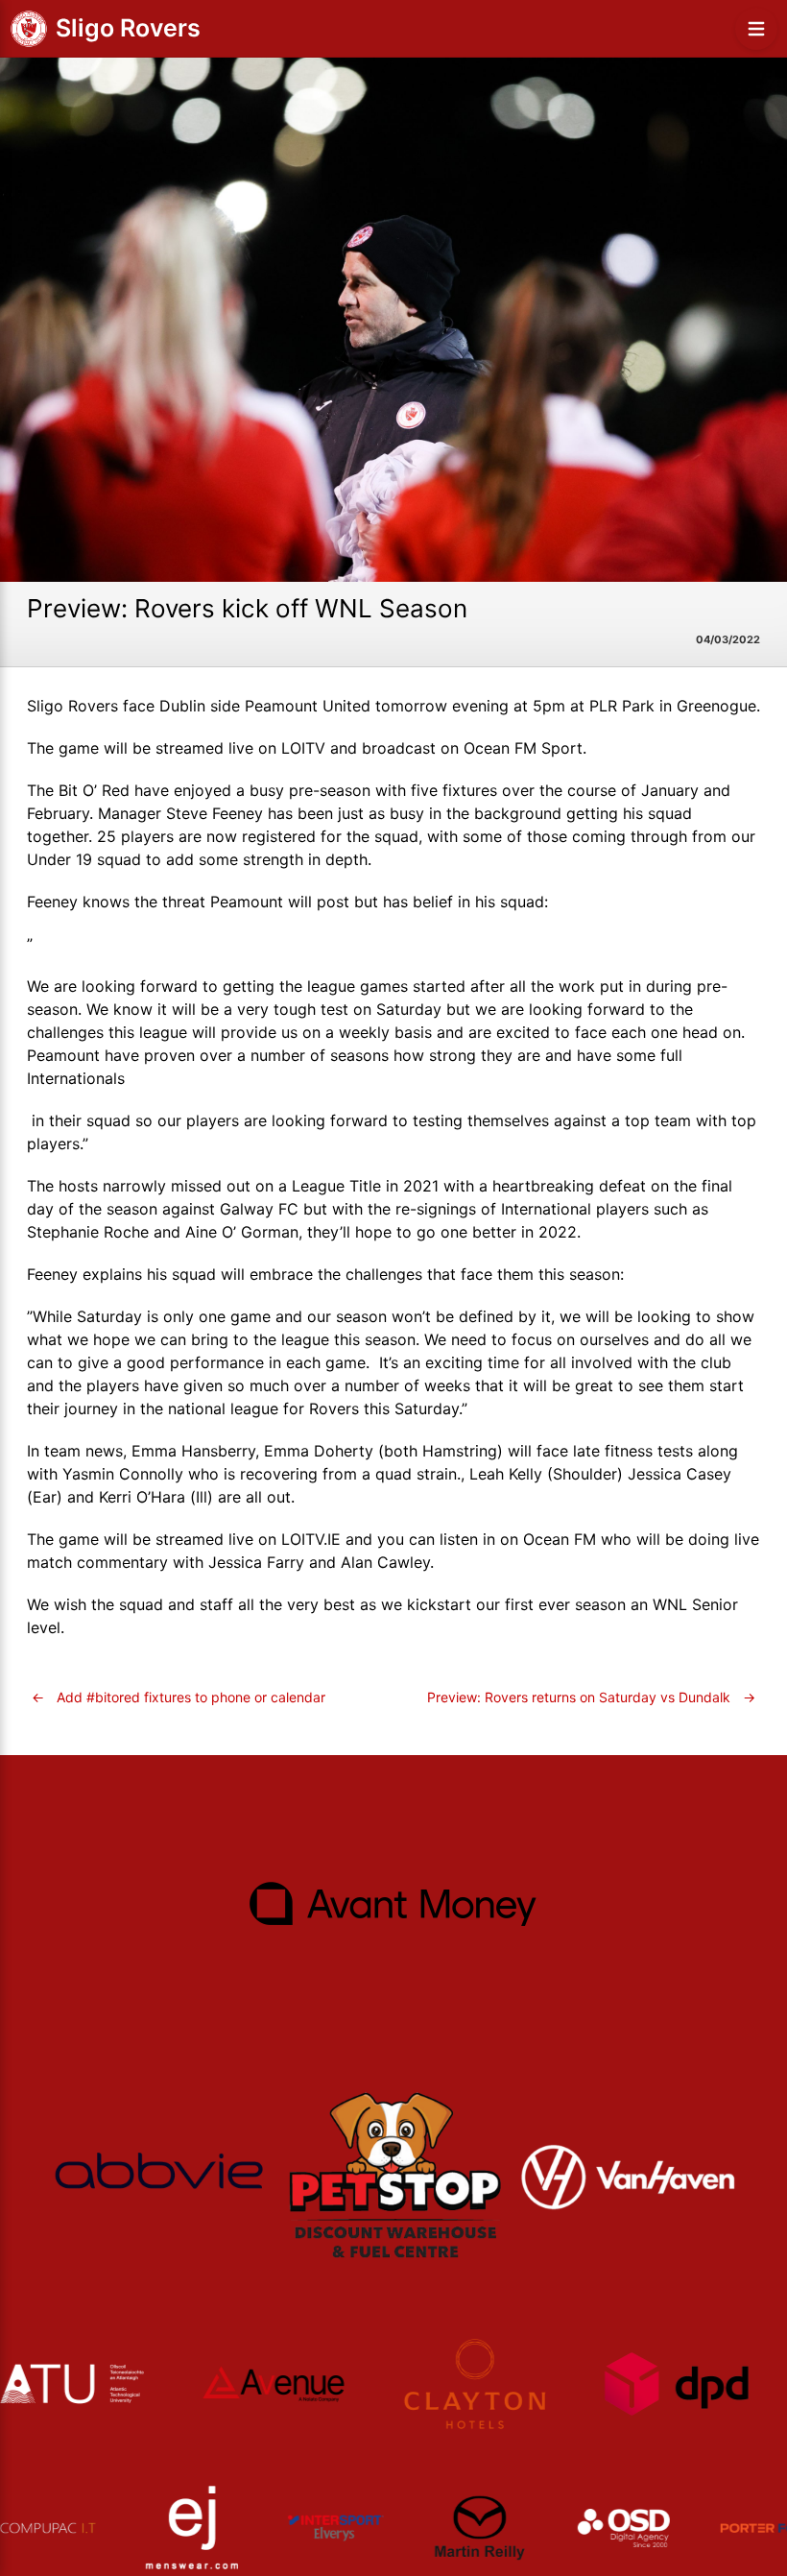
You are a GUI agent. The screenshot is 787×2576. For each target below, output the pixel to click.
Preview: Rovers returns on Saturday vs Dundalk (591, 1697)
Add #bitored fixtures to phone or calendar (179, 1697)
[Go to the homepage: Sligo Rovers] (29, 29)
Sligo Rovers (128, 28)
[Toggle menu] (756, 29)
